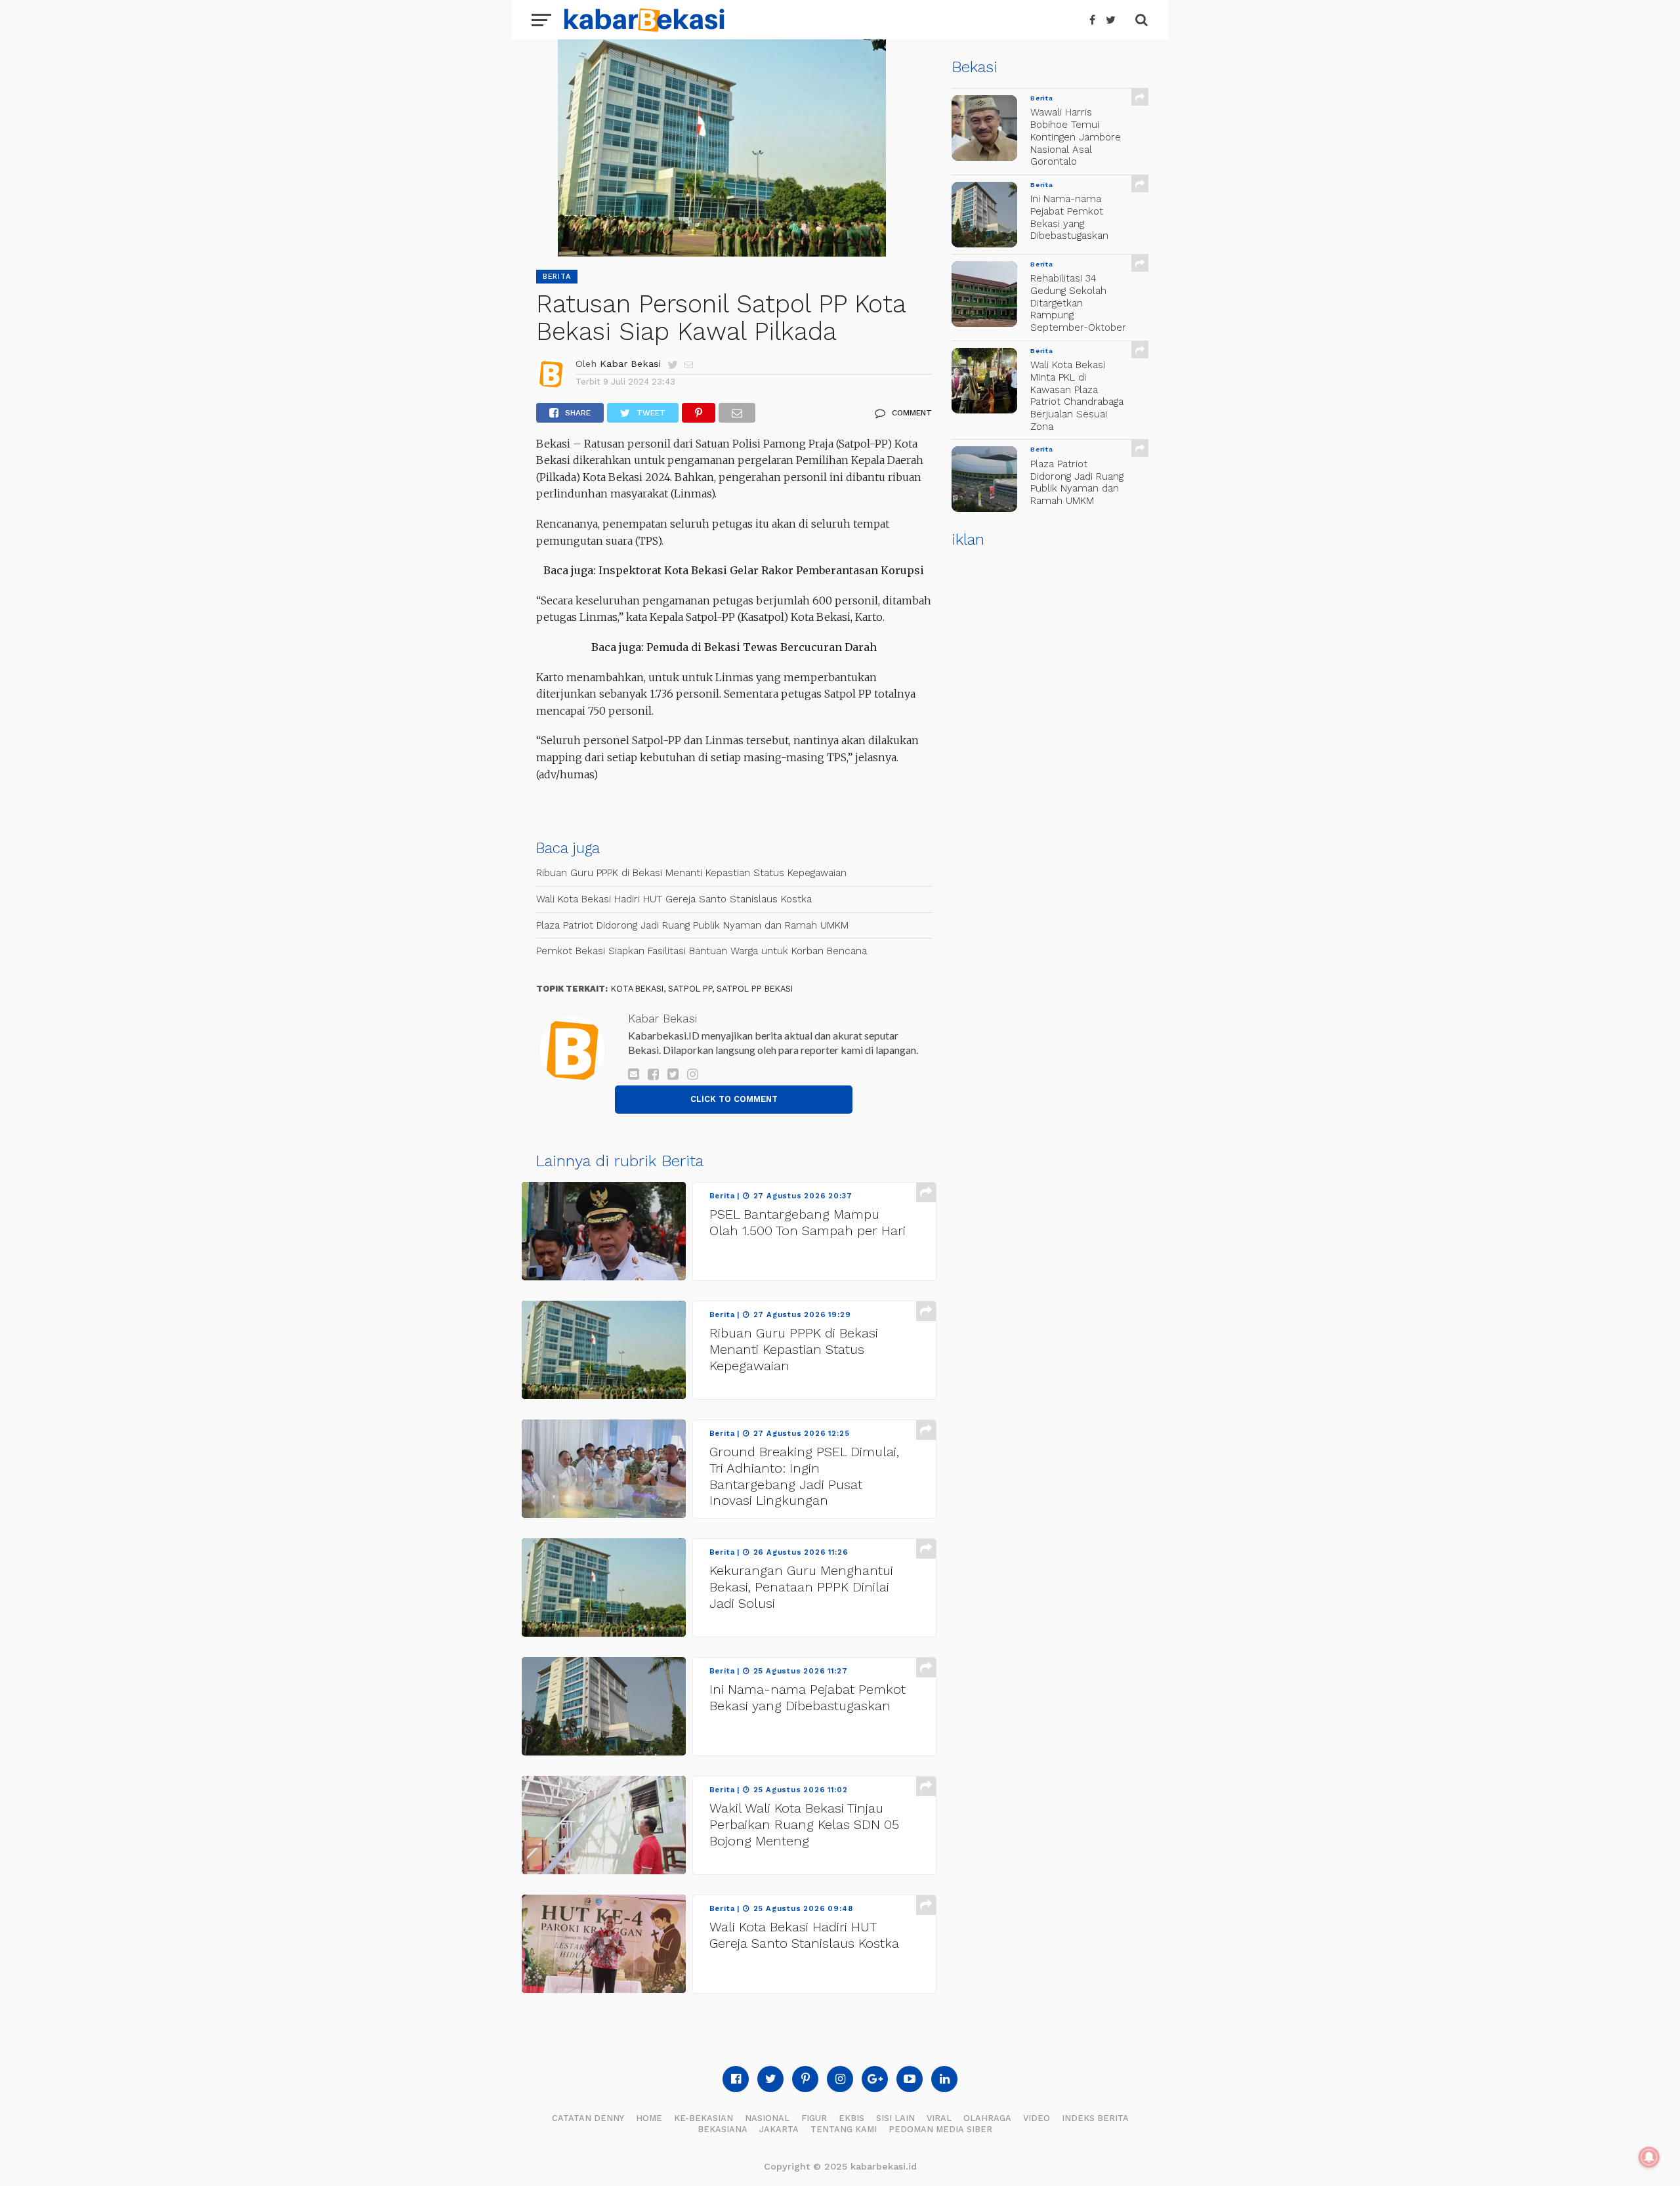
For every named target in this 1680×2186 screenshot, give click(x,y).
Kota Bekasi (637, 989)
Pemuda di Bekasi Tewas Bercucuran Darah (762, 647)
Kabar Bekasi (630, 364)
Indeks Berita (1095, 2118)
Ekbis (851, 2118)
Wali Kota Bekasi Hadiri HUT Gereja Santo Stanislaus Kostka (674, 899)
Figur (814, 2118)
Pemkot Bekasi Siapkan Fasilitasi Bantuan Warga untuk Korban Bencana (702, 951)
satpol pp (690, 989)
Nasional (767, 2118)
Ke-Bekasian (703, 2118)
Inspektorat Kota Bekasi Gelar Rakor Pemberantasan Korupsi (761, 570)
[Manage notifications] (1649, 2157)
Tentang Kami (844, 2129)
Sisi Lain (895, 2118)
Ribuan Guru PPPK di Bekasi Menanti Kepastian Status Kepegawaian (691, 873)
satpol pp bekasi (755, 989)
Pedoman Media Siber (940, 2129)
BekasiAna (723, 2129)
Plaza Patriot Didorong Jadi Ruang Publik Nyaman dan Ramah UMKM (692, 925)
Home (649, 2118)
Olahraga (987, 2118)
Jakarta (779, 2129)
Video (1037, 2118)
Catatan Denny (588, 2118)
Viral (939, 2118)
